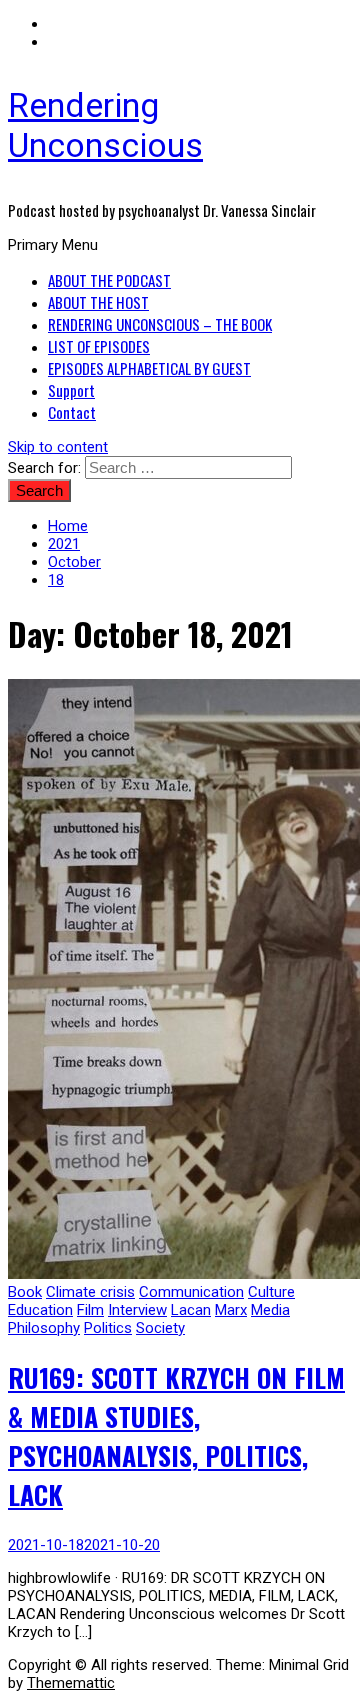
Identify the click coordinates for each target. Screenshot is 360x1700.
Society (160, 1328)
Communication (191, 1292)
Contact (72, 412)
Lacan (191, 1310)
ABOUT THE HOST (98, 302)
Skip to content (58, 447)
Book (25, 1292)
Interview (137, 1310)
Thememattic (71, 1683)
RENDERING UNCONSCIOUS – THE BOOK (160, 324)
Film (90, 1310)
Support (71, 390)
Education (40, 1310)
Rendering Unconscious (105, 125)
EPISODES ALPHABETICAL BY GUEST (149, 368)
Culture (271, 1292)
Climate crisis (90, 1292)
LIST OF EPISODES (99, 346)
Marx (231, 1310)
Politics (108, 1328)
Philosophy (44, 1328)
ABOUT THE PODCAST (109, 280)
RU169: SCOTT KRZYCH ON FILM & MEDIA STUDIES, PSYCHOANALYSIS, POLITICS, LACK (176, 1436)
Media (270, 1310)
